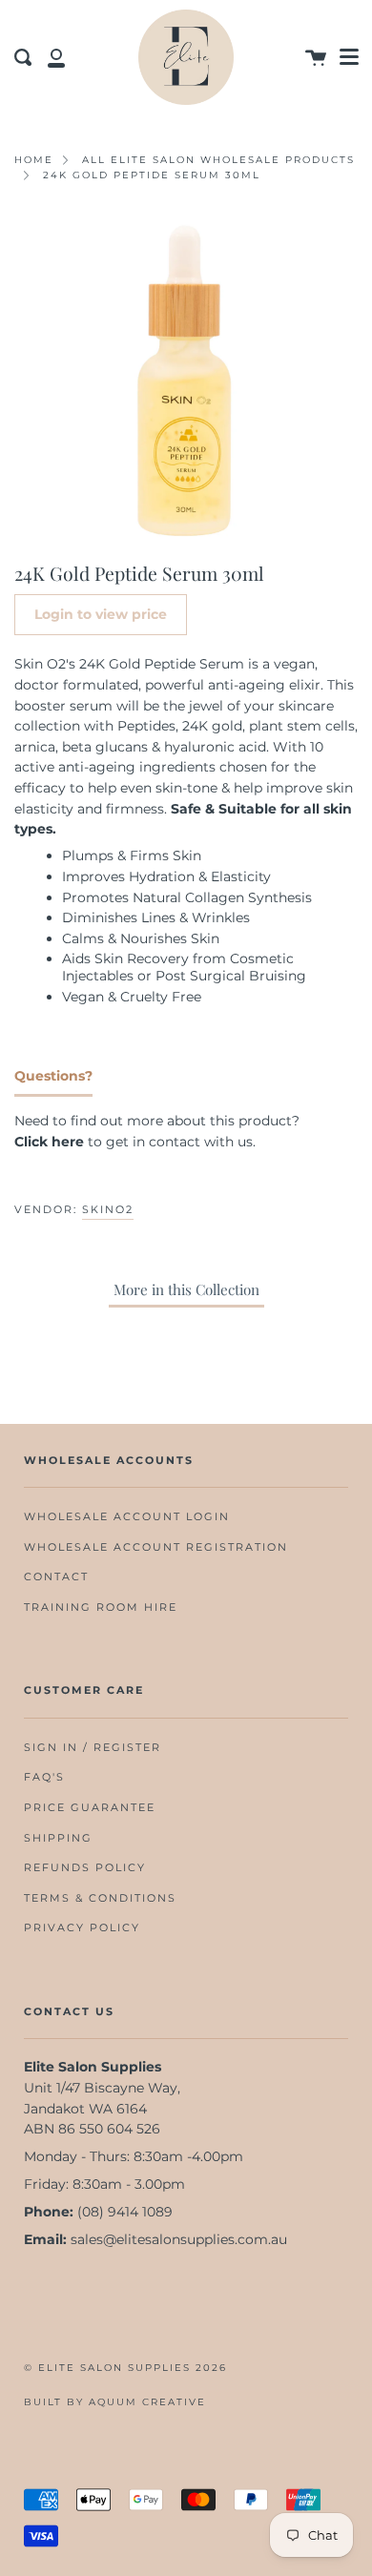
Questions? (53, 1076)
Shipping (58, 1838)
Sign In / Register (93, 1748)
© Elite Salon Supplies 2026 (125, 2368)
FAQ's (44, 1777)
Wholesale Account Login (127, 1517)
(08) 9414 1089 (125, 2212)
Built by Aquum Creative (115, 2402)
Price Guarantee (90, 1808)
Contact (56, 1577)
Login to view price (101, 614)
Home (34, 160)
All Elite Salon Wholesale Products (218, 160)
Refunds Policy (85, 1868)
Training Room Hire (101, 1607)
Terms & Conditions (100, 1898)
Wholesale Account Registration (156, 1547)
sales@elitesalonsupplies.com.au (179, 2239)
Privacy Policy (82, 1928)
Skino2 (108, 1209)
